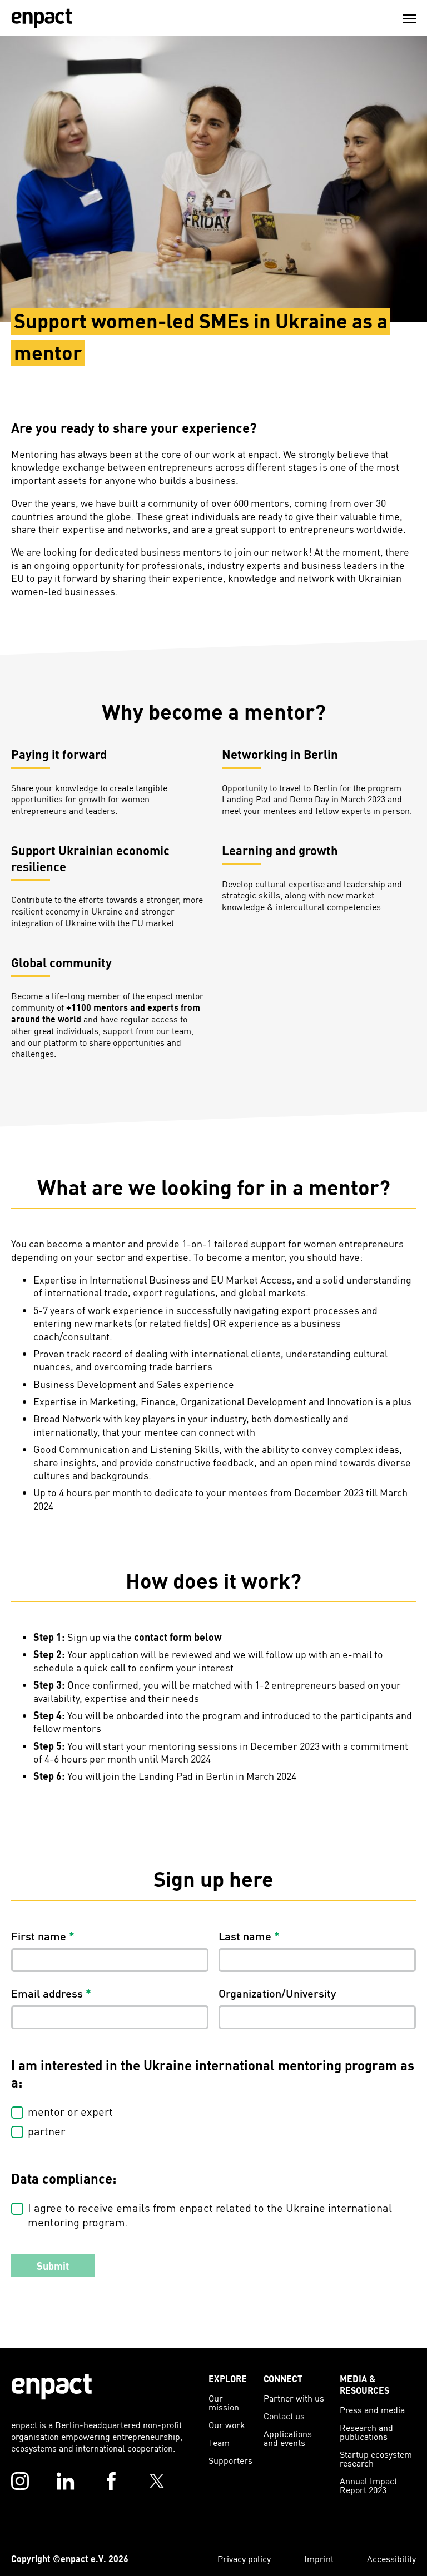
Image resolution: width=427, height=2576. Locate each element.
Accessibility (391, 2558)
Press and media (372, 2410)
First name (43, 1936)
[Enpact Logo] (52, 2387)
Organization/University (277, 1993)
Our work (227, 2425)
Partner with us (294, 2398)
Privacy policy (244, 2558)
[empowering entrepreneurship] (42, 18)
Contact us (284, 2416)
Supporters (230, 2460)
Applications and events (288, 2438)
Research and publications (366, 2432)
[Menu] (409, 19)
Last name (249, 1936)
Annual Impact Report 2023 (368, 2485)
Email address (51, 1993)
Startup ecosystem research (376, 2458)
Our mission (224, 2402)
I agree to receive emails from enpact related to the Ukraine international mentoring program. (210, 2215)
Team (219, 2442)
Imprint (319, 2558)
